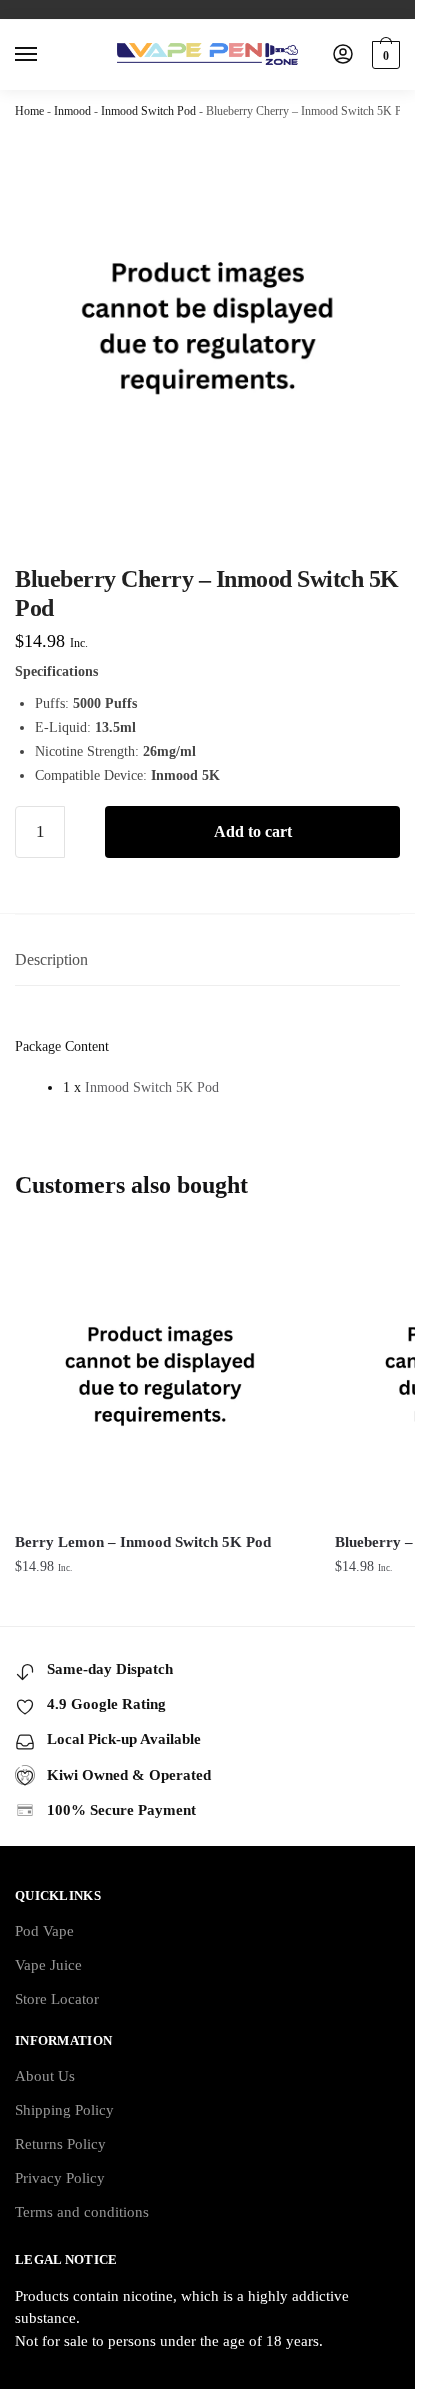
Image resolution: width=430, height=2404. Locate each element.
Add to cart (253, 831)
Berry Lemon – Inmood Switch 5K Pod (143, 1542)
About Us (45, 2076)
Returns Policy (60, 2144)
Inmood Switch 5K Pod (152, 1087)
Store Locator (57, 1999)
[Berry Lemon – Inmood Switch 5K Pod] (160, 1374)
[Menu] (45, 55)
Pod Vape (44, 1931)
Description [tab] (51, 959)
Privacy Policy (60, 2178)
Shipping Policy (64, 2110)
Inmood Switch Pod (148, 111)
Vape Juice (48, 1965)
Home (29, 111)
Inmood (72, 111)
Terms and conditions (82, 2212)
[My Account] (343, 55)
